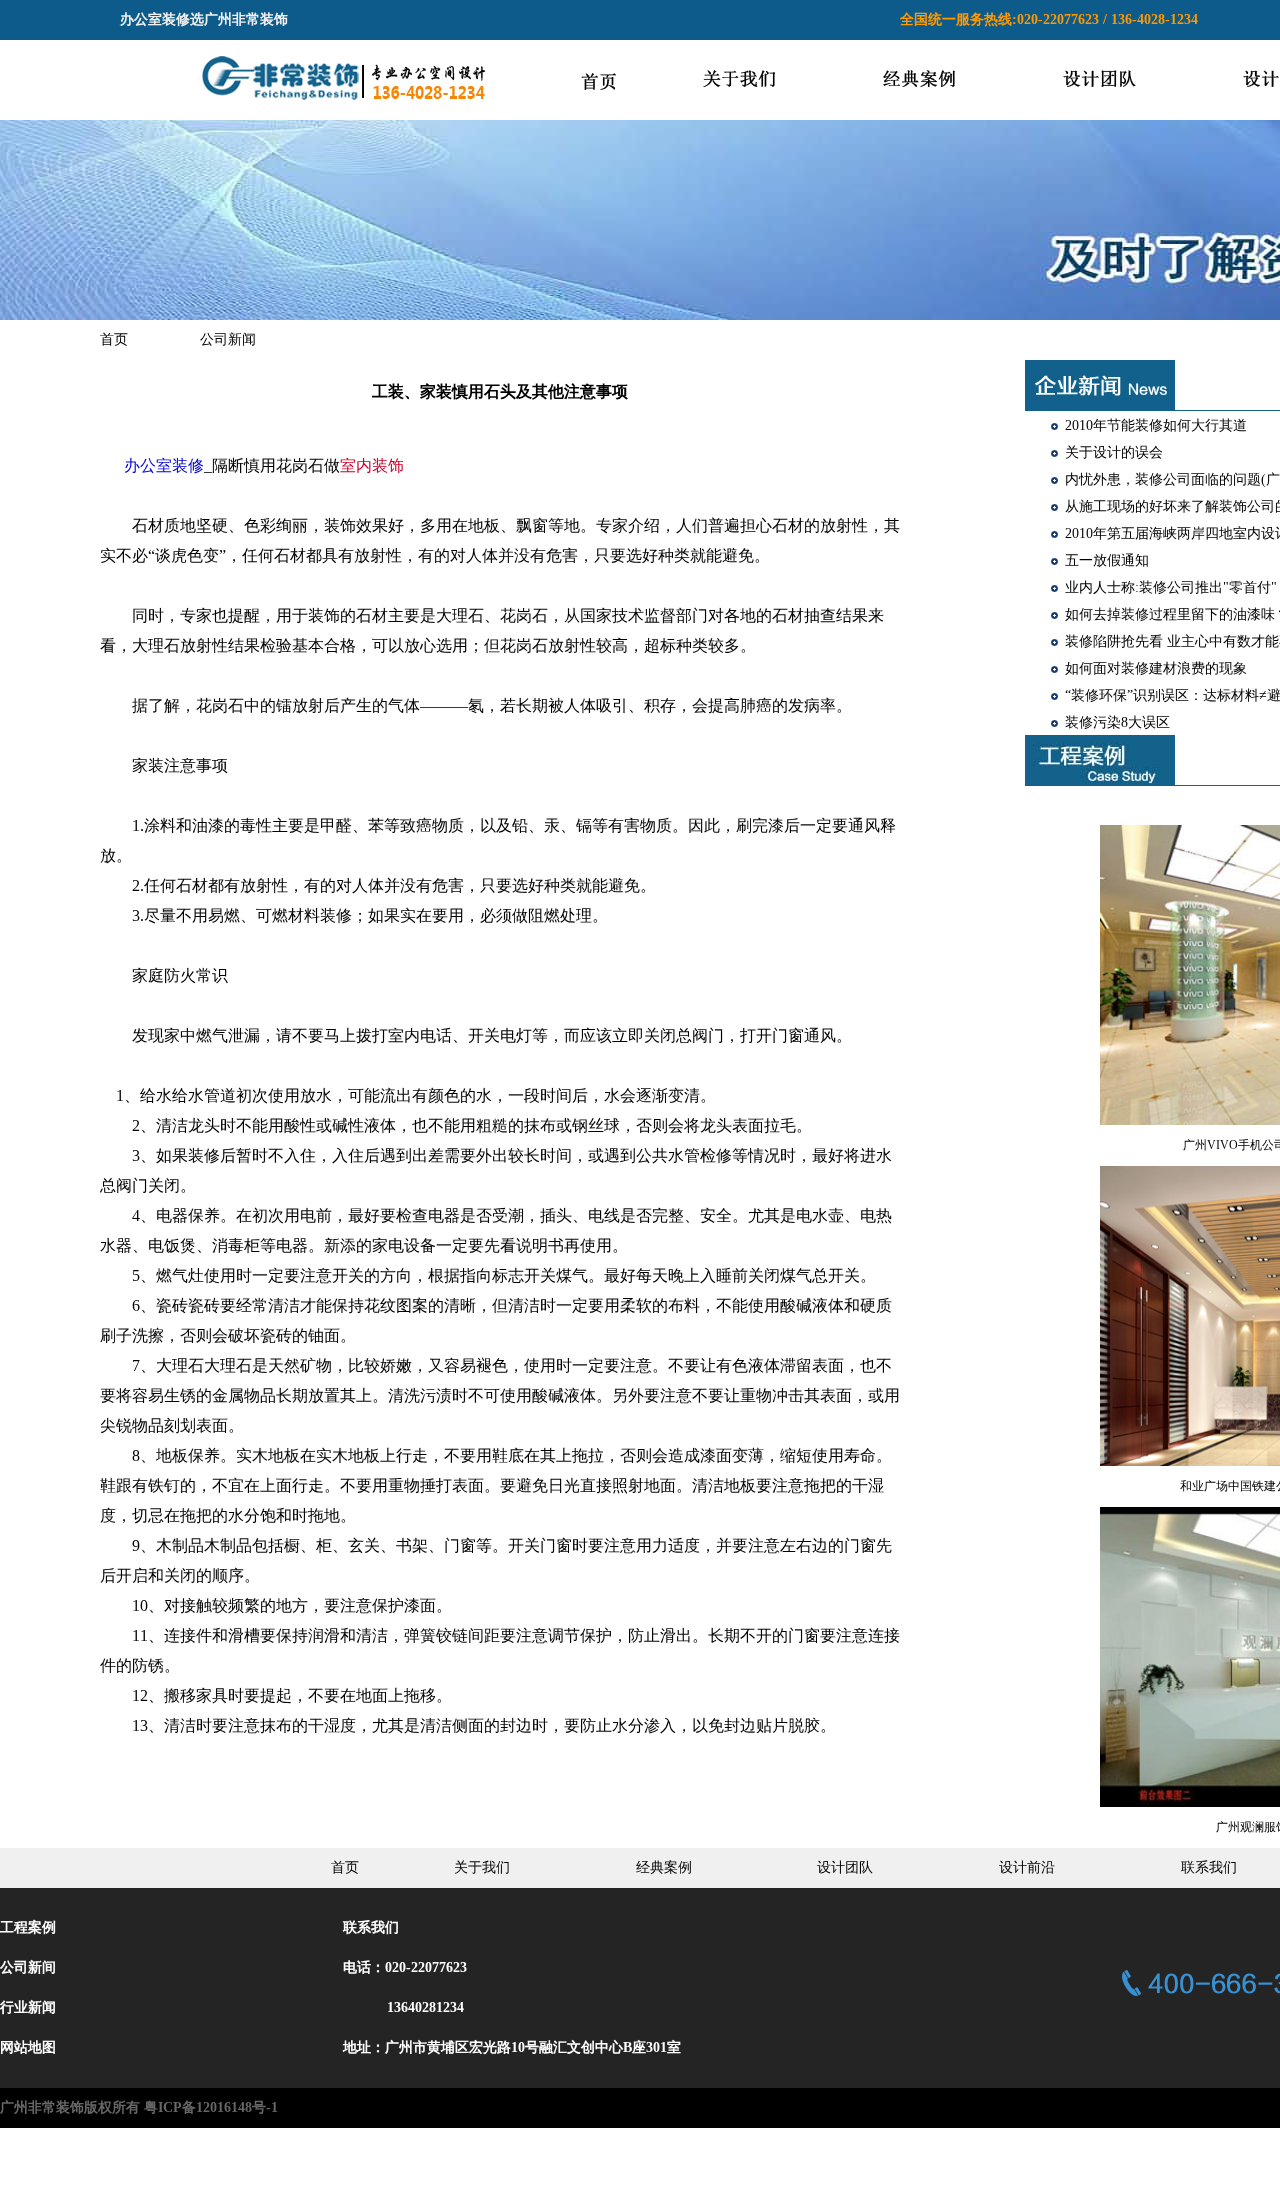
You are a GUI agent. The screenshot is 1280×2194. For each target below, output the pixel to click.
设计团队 (845, 1867)
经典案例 (664, 1867)
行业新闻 (28, 2007)
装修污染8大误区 (1117, 722)
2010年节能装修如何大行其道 (1156, 425)
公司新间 (28, 1967)
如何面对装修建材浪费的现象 (1156, 668)
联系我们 (1209, 1867)
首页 (114, 339)
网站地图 (28, 2047)
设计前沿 (1027, 1867)
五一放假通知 (1107, 560)
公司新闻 (228, 339)
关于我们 (482, 1867)
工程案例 (28, 1927)
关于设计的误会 (1114, 452)
